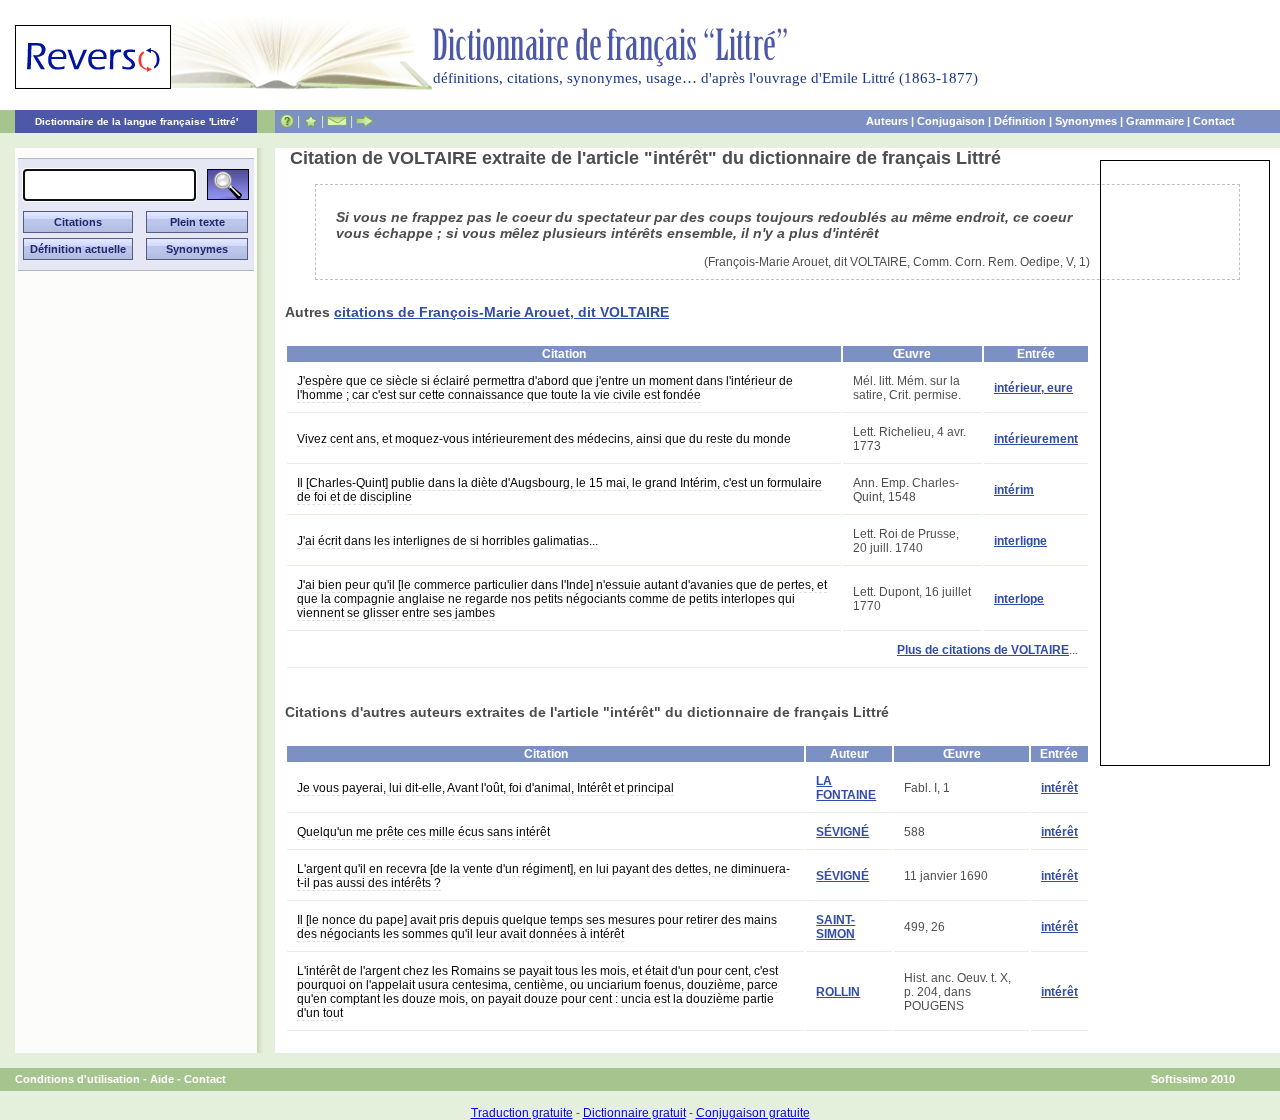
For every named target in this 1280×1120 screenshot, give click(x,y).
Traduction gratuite (522, 1113)
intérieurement (1036, 439)
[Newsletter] (337, 121)
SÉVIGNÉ (842, 832)
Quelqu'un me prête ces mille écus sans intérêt (423, 832)
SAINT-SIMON (835, 927)
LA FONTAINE (846, 788)
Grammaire (1155, 121)
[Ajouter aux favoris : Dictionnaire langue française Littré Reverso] (310, 121)
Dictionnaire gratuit (634, 1113)
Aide (162, 1079)
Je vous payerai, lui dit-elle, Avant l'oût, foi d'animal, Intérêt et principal (485, 788)
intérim (1014, 490)
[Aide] (287, 121)
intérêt (1059, 788)
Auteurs (887, 121)
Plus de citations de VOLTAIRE (983, 650)
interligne (1020, 541)
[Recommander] (364, 121)
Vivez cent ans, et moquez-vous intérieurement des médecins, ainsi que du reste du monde (544, 439)
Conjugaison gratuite (753, 1113)
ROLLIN (838, 992)
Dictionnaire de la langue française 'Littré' (136, 121)
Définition (1020, 121)
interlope (1019, 599)
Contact (1214, 121)
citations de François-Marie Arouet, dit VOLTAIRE (501, 312)
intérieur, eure (1033, 388)
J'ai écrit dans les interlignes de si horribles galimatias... (447, 541)
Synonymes (1086, 121)
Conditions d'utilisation (77, 1079)
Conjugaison (951, 121)
